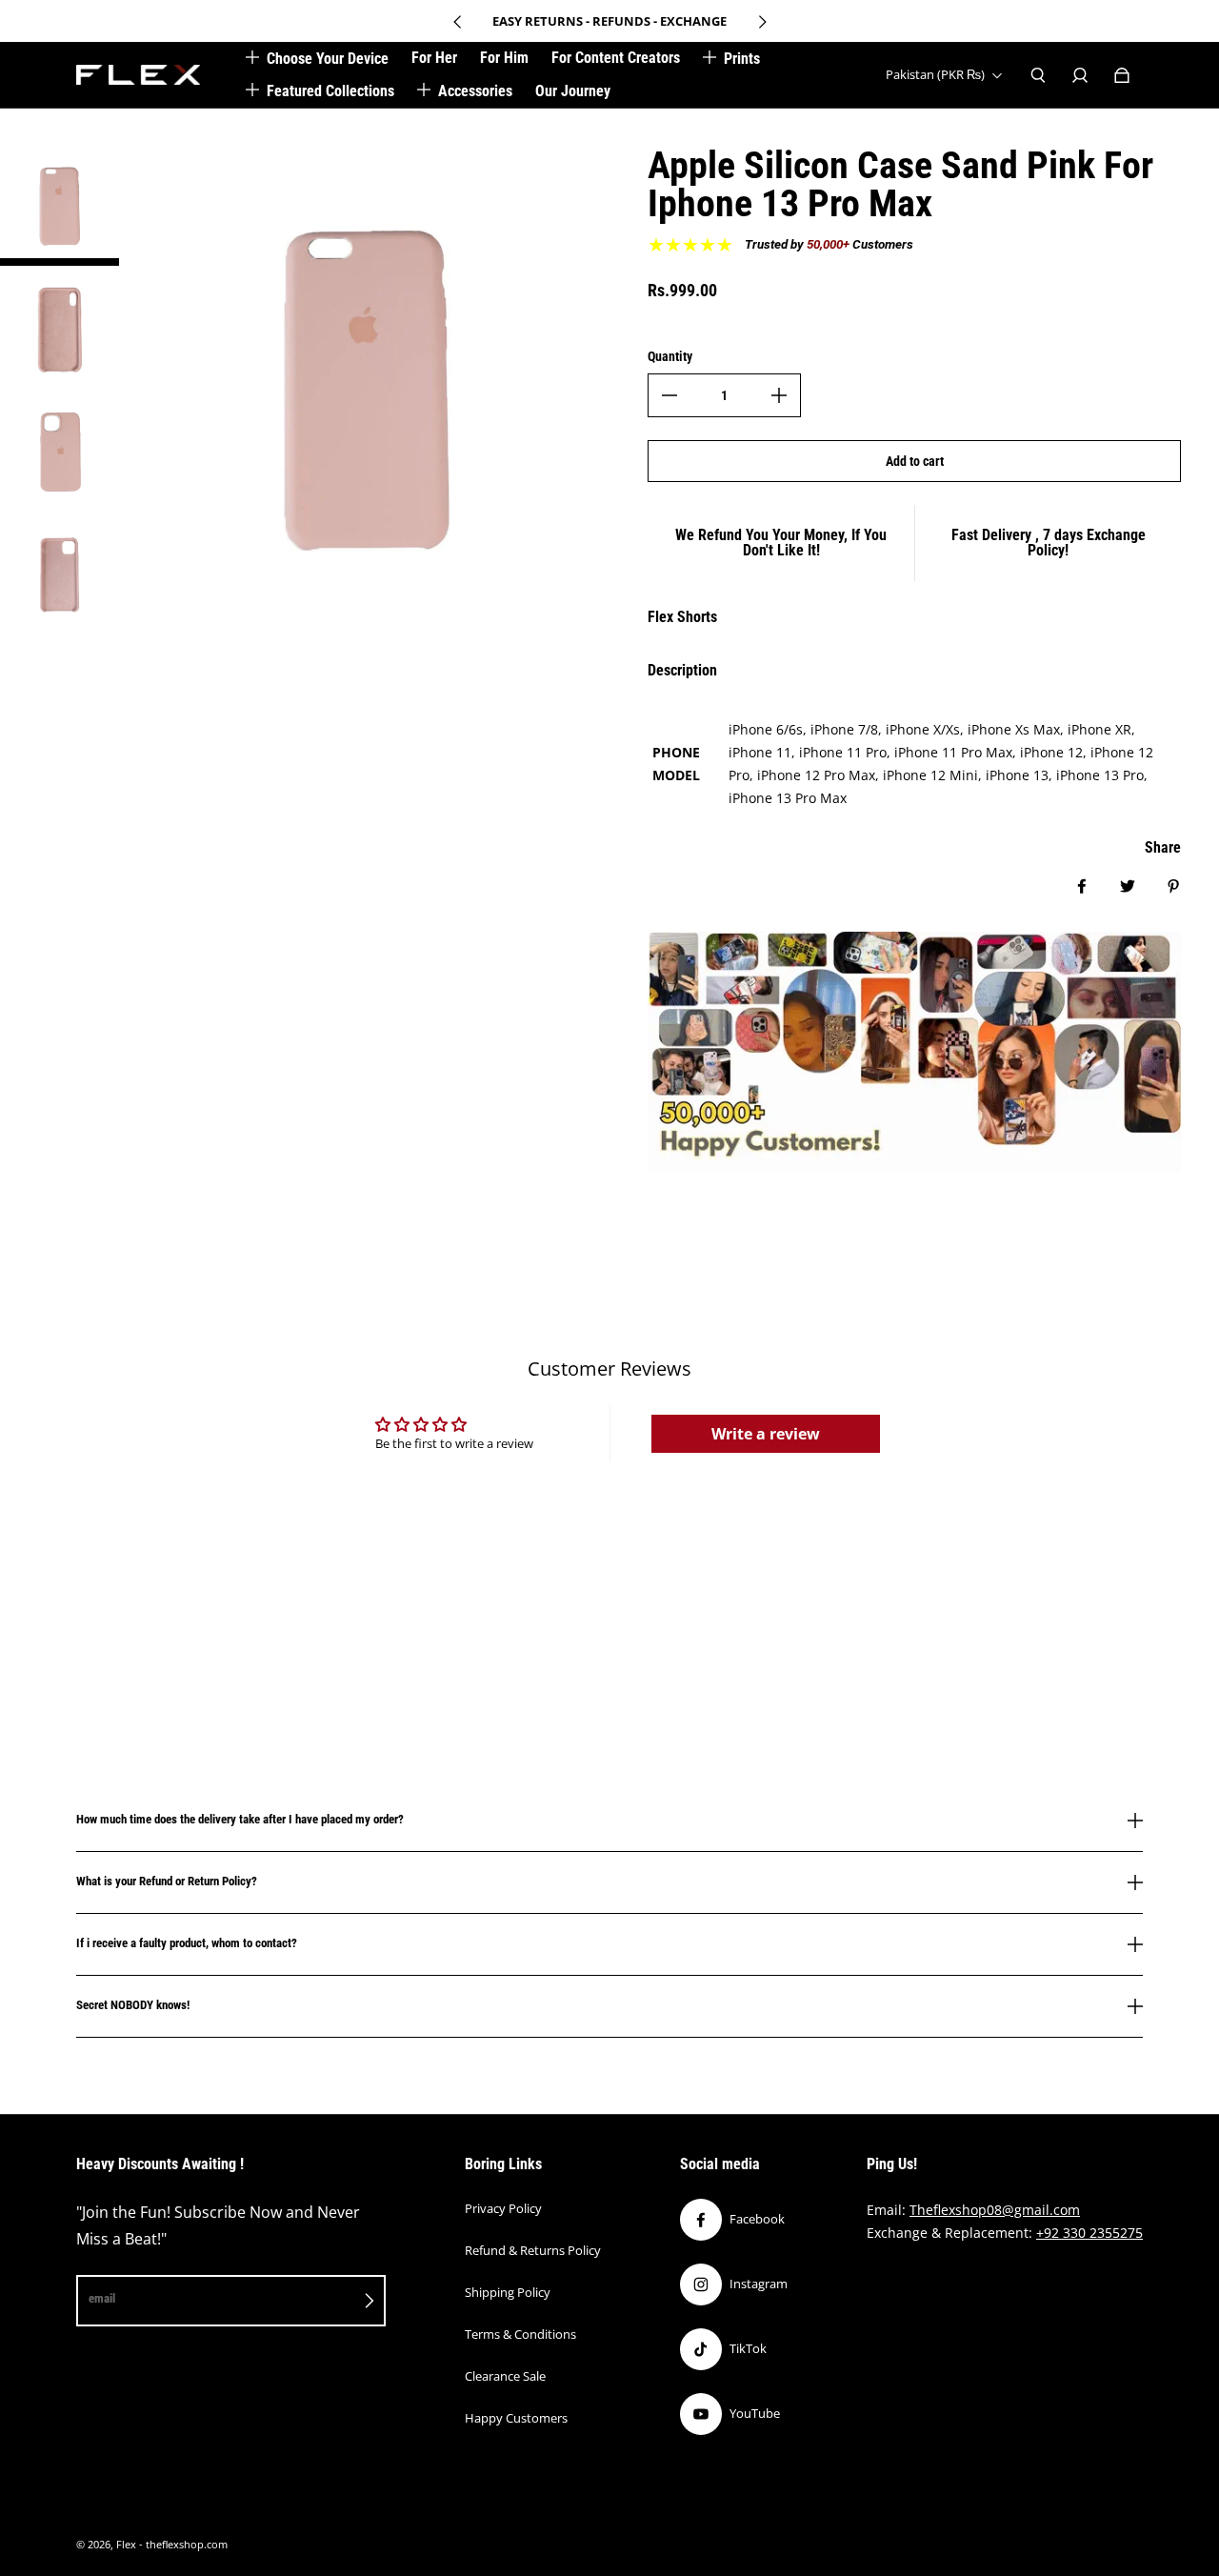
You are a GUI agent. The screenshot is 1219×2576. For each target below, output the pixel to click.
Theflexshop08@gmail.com (995, 2210)
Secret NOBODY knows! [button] (133, 2005)
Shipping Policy (508, 2292)
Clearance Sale (505, 2376)
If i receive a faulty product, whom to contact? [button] (187, 1943)
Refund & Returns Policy (533, 2250)
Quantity (670, 356)
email (102, 2298)
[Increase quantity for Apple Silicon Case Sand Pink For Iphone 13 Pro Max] (779, 395)
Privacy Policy (503, 2208)
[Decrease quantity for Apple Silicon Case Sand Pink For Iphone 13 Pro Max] (669, 395)
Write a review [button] (766, 1434)
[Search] (1038, 75)
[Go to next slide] (762, 22)
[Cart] (1122, 75)
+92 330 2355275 (1089, 2233)
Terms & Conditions (520, 2334)
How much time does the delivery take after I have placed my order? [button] (240, 1820)
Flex (126, 2545)
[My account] (1080, 75)
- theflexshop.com (183, 2545)
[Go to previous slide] (458, 22)
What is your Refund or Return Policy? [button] (167, 1881)
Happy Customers (516, 2418)
